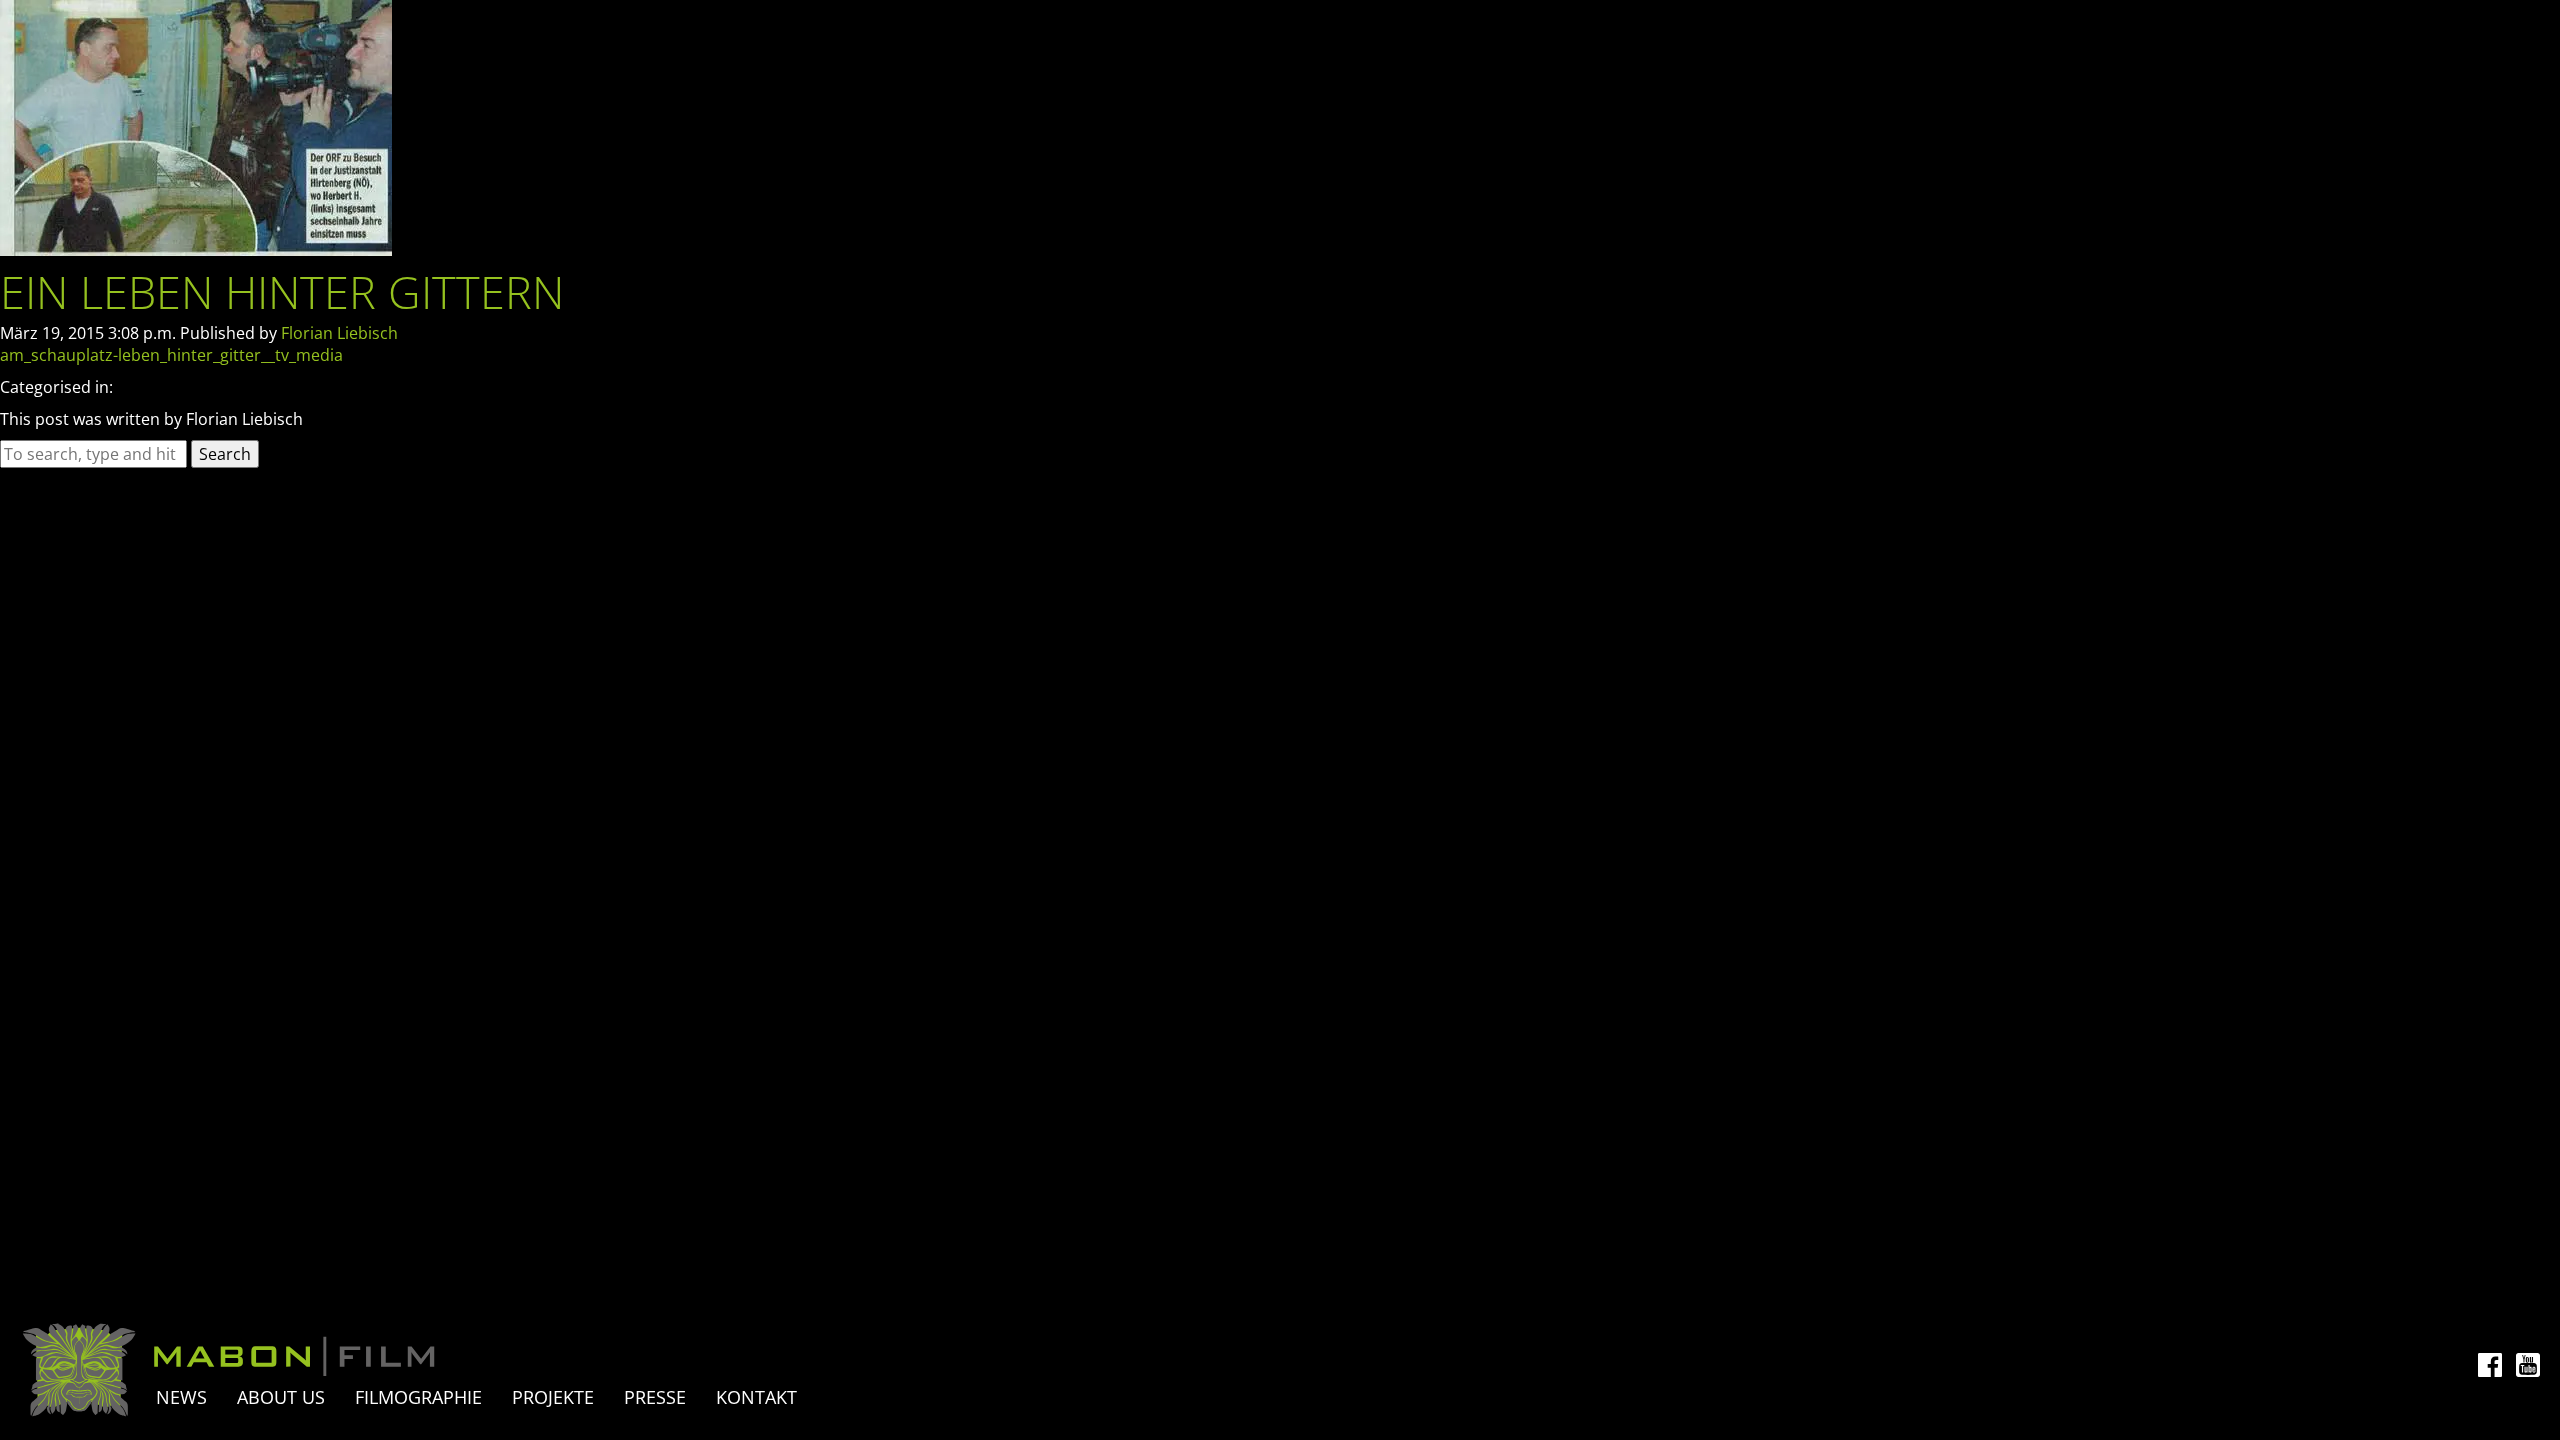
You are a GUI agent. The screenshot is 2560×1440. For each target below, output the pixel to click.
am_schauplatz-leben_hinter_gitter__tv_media (171, 355)
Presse (655, 1397)
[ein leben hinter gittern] (196, 250)
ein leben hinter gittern (282, 291)
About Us (281, 1397)
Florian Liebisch (339, 333)
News (181, 1397)
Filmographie (418, 1397)
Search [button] (225, 454)
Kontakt (756, 1397)
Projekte (553, 1397)
